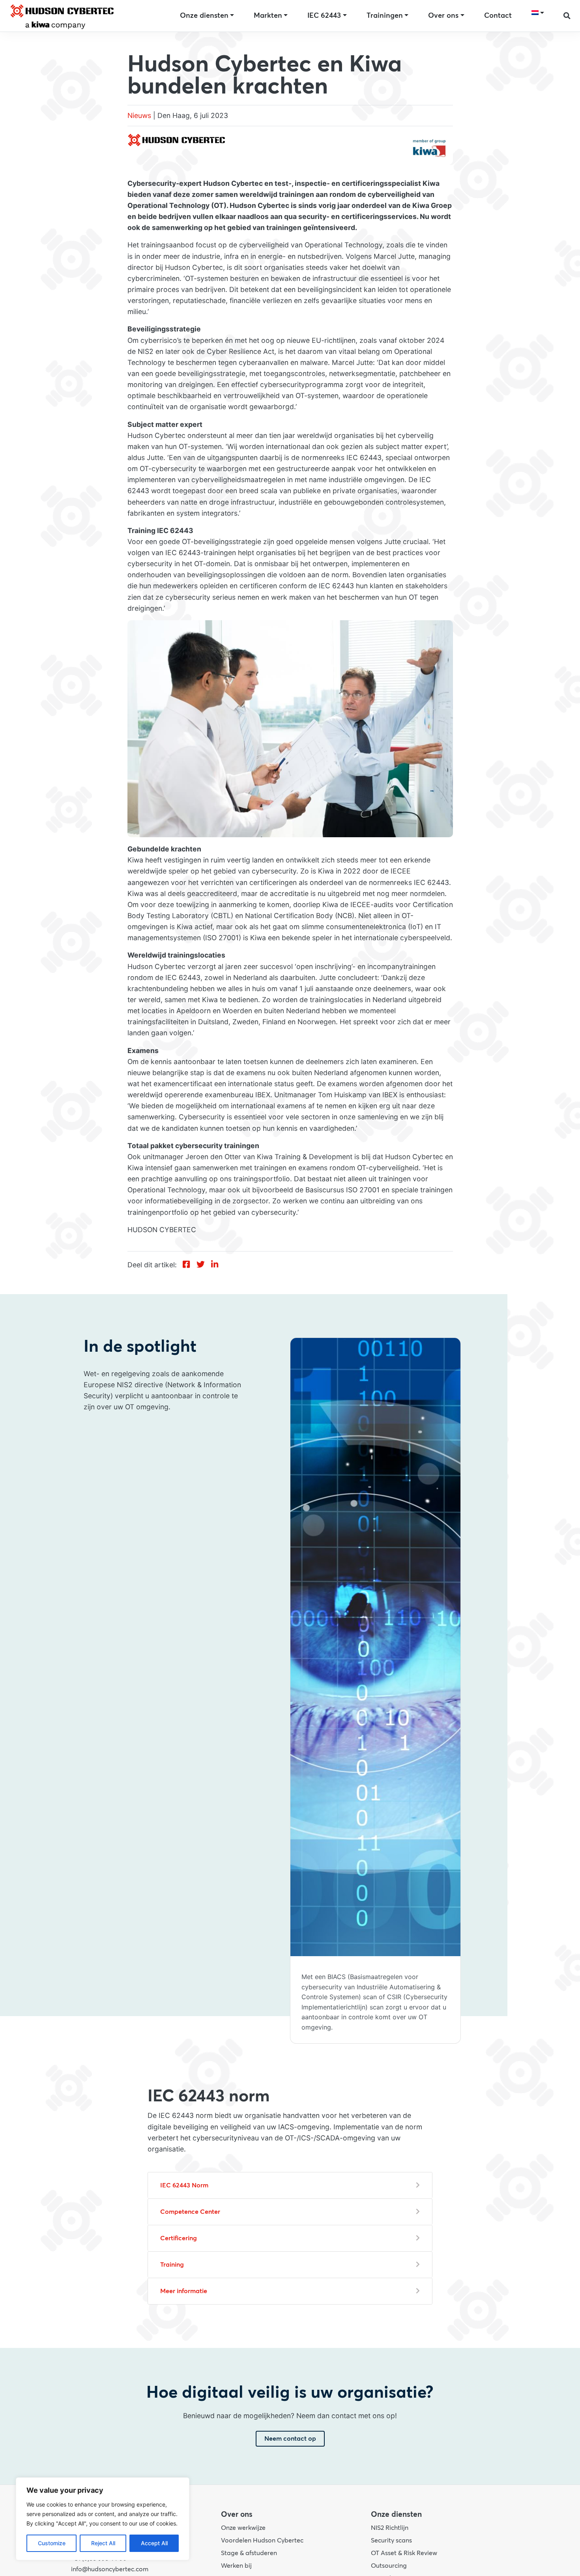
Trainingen (385, 16)
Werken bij (236, 2566)
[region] (103, 2519)
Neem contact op (290, 2439)
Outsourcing (389, 2566)
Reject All (103, 2543)
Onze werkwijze (243, 2528)
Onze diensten (204, 16)
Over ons (443, 16)
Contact (498, 16)
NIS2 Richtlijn (390, 2528)
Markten (268, 16)
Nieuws (139, 115)
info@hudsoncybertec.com (110, 2569)
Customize (52, 2543)
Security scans (391, 2540)
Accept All (154, 2543)
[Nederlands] (538, 13)
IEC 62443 (324, 16)
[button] (567, 16)
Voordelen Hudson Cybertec (262, 2540)
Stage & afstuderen (249, 2553)
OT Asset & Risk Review (404, 2553)
